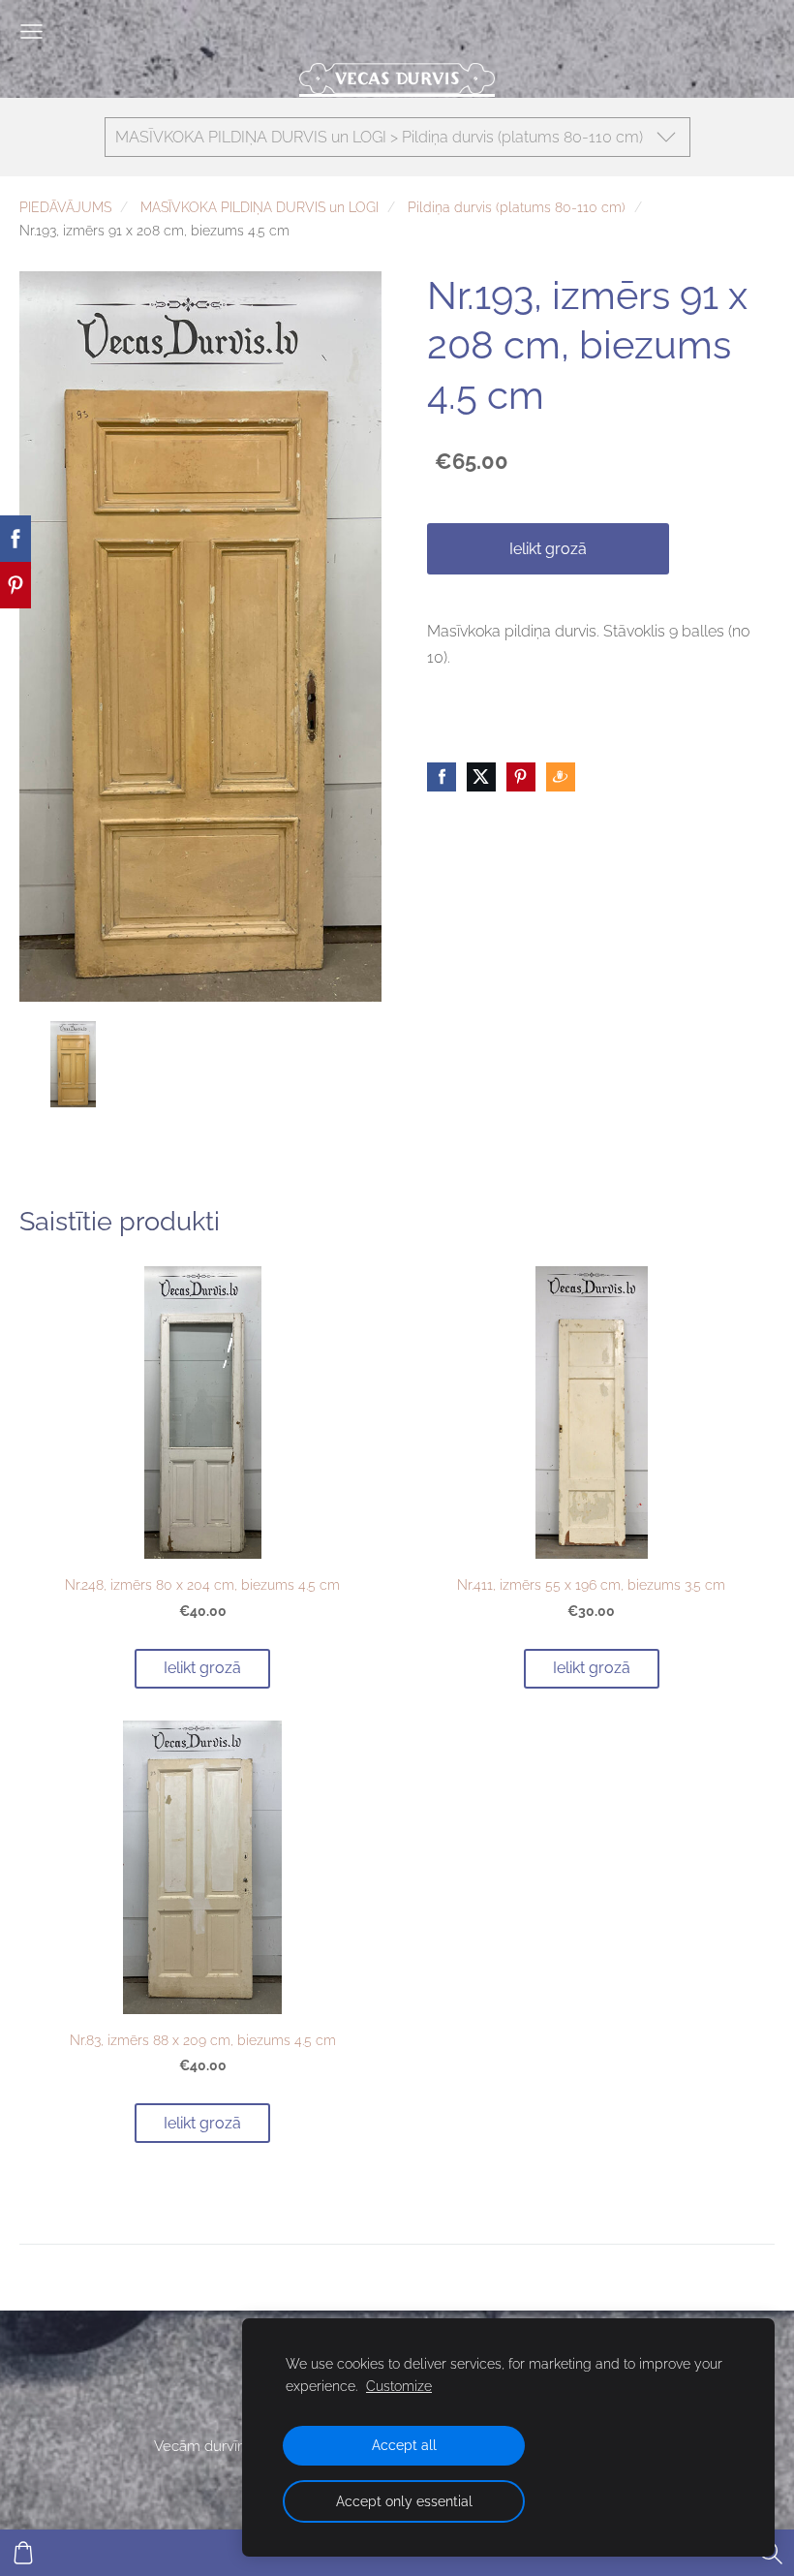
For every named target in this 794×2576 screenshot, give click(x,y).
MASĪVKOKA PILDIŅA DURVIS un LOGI (260, 207)
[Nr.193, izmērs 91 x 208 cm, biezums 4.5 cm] (73, 1064)
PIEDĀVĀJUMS (65, 207)
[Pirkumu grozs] (23, 2553)
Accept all (404, 2445)
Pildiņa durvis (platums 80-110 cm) (517, 207)
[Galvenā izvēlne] (31, 31)
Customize (399, 2386)
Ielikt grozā (548, 549)
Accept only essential (404, 2501)
